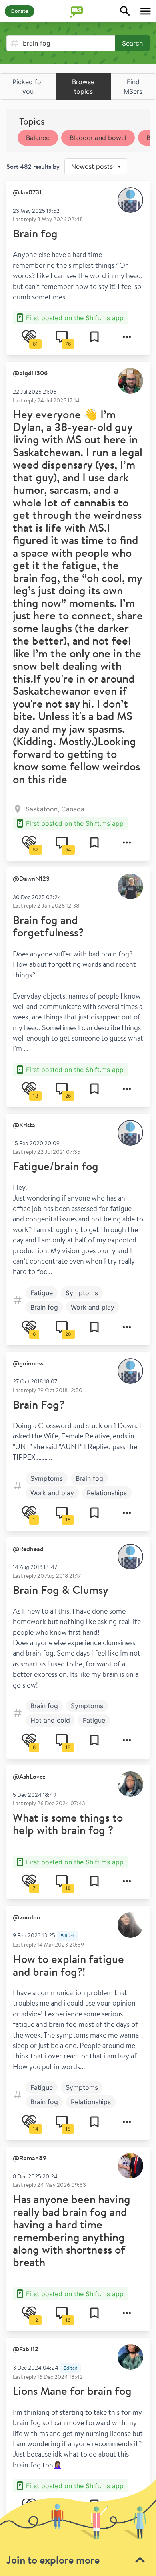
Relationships (107, 1493)
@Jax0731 (27, 192)
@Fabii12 (26, 2349)
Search (132, 43)
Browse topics (83, 87)
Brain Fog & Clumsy (61, 1590)
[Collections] (94, 337)
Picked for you (28, 87)
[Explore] (125, 11)
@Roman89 (30, 2158)
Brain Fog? (39, 1404)
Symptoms (82, 1293)
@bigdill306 (30, 373)
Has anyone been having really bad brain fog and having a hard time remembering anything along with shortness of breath (72, 2231)
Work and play (93, 1307)
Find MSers (133, 87)
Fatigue (42, 1293)
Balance (38, 138)
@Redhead (28, 1549)
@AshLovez (29, 1776)
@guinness (28, 1363)
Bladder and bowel (98, 138)
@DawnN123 (31, 878)
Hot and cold (50, 1720)
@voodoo (27, 1917)
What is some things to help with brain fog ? (68, 1824)
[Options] (127, 337)
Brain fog (35, 233)
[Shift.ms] (78, 11)
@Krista (24, 1125)
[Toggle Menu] (146, 11)
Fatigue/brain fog (56, 1166)
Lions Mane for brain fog (72, 2391)
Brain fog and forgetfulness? (48, 926)
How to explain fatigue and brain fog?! (68, 1965)
